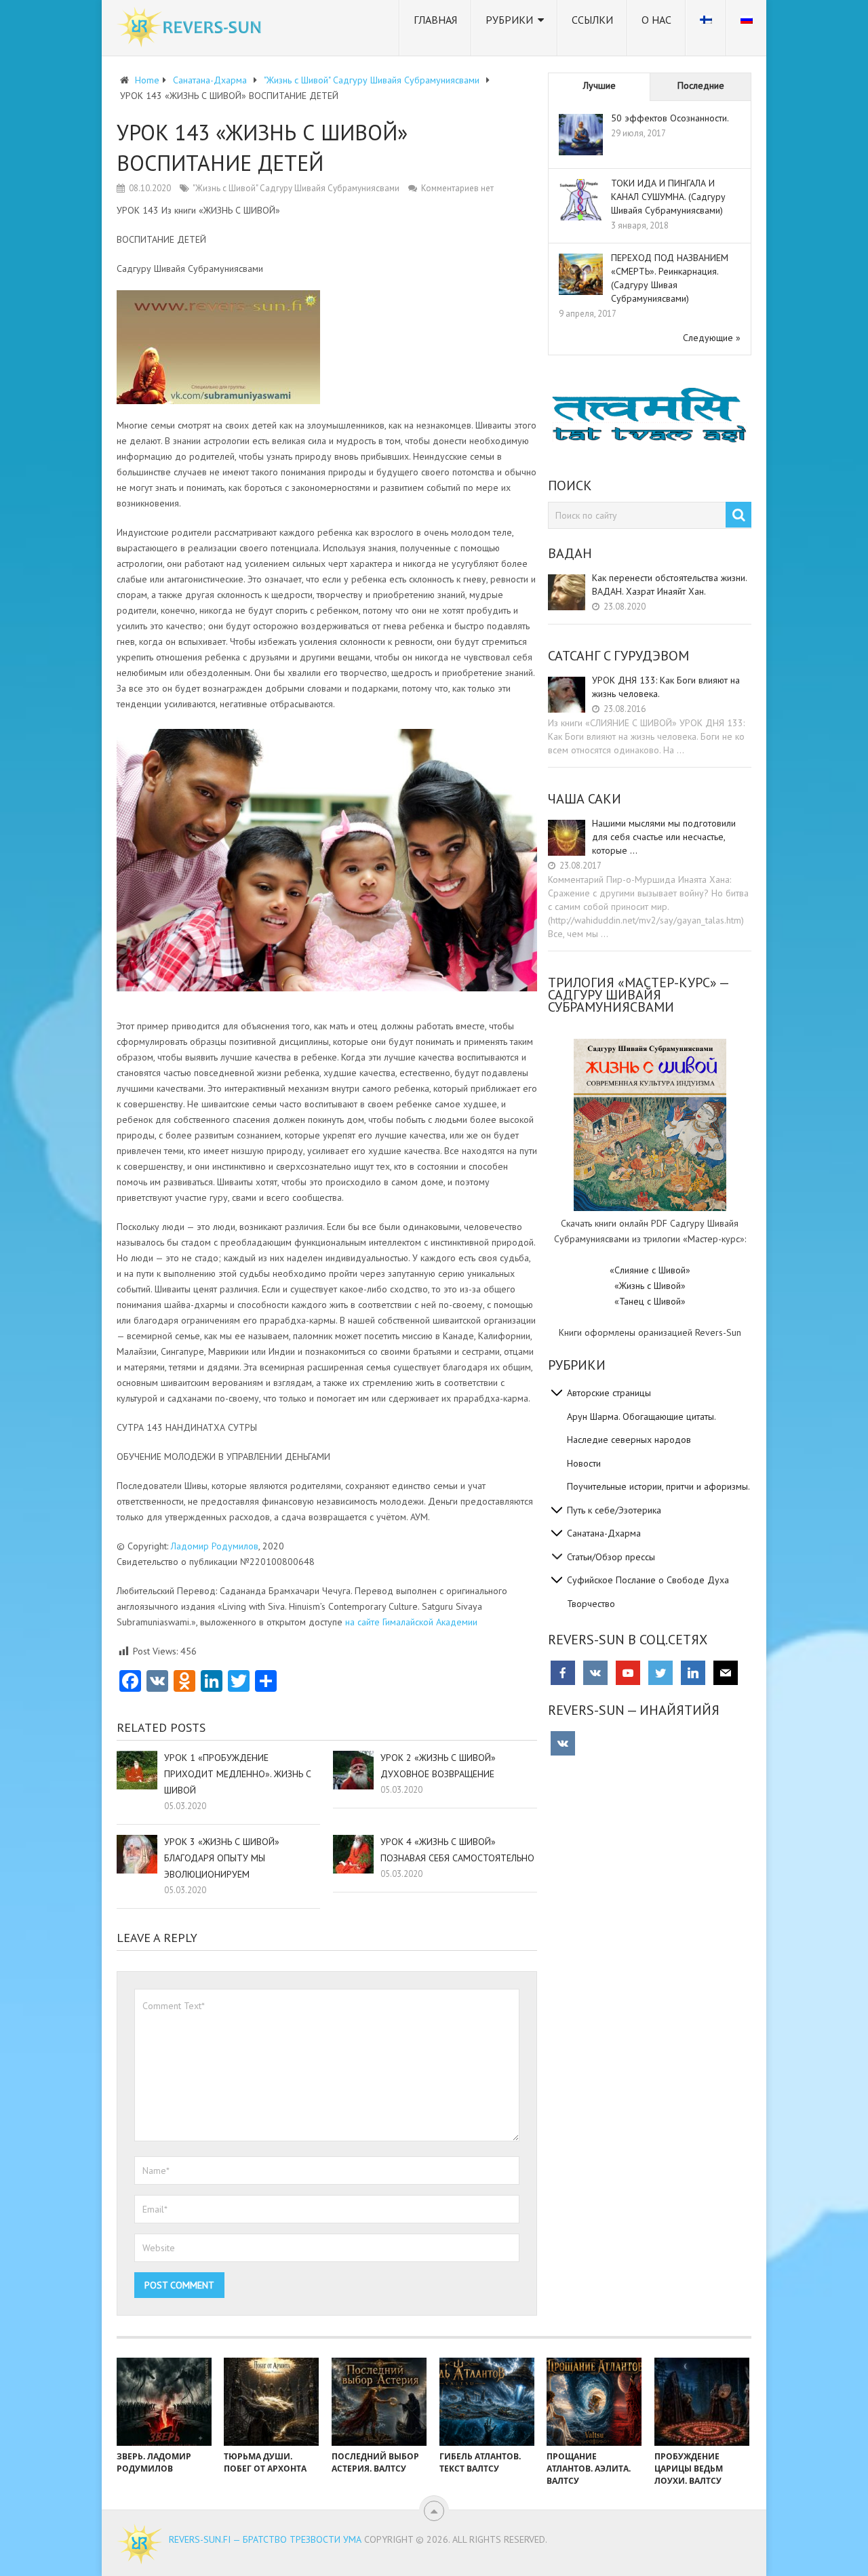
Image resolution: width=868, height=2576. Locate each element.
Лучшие (599, 85)
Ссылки (592, 20)
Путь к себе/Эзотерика (614, 1510)
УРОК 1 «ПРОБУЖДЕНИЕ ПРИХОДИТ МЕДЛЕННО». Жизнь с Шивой (238, 1774)
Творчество (591, 1604)
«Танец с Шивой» (650, 1301)
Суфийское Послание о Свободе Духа (648, 1580)
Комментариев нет (457, 188)
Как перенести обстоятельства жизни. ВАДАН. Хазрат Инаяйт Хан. (669, 584)
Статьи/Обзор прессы (611, 1557)
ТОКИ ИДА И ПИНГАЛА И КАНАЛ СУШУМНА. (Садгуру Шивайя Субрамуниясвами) (668, 197)
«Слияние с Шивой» (650, 1270)
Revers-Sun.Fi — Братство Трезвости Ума (265, 2539)
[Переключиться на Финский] (706, 28)
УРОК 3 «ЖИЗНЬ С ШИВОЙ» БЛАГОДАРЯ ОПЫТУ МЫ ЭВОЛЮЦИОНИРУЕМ (222, 1858)
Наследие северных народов (629, 1440)
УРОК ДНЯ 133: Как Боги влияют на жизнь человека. (666, 687)
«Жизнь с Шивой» (650, 1286)
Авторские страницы (609, 1393)
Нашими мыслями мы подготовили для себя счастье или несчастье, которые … (664, 837)
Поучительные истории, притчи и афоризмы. (658, 1486)
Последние (701, 85)
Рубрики (509, 20)
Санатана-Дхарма (604, 1533)
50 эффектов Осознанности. (670, 118)
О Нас (656, 20)
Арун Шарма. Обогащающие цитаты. (642, 1416)
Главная (435, 20)
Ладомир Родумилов (215, 1546)
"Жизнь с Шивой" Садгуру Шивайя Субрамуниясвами (296, 188)
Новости (584, 1463)
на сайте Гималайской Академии (411, 1622)
